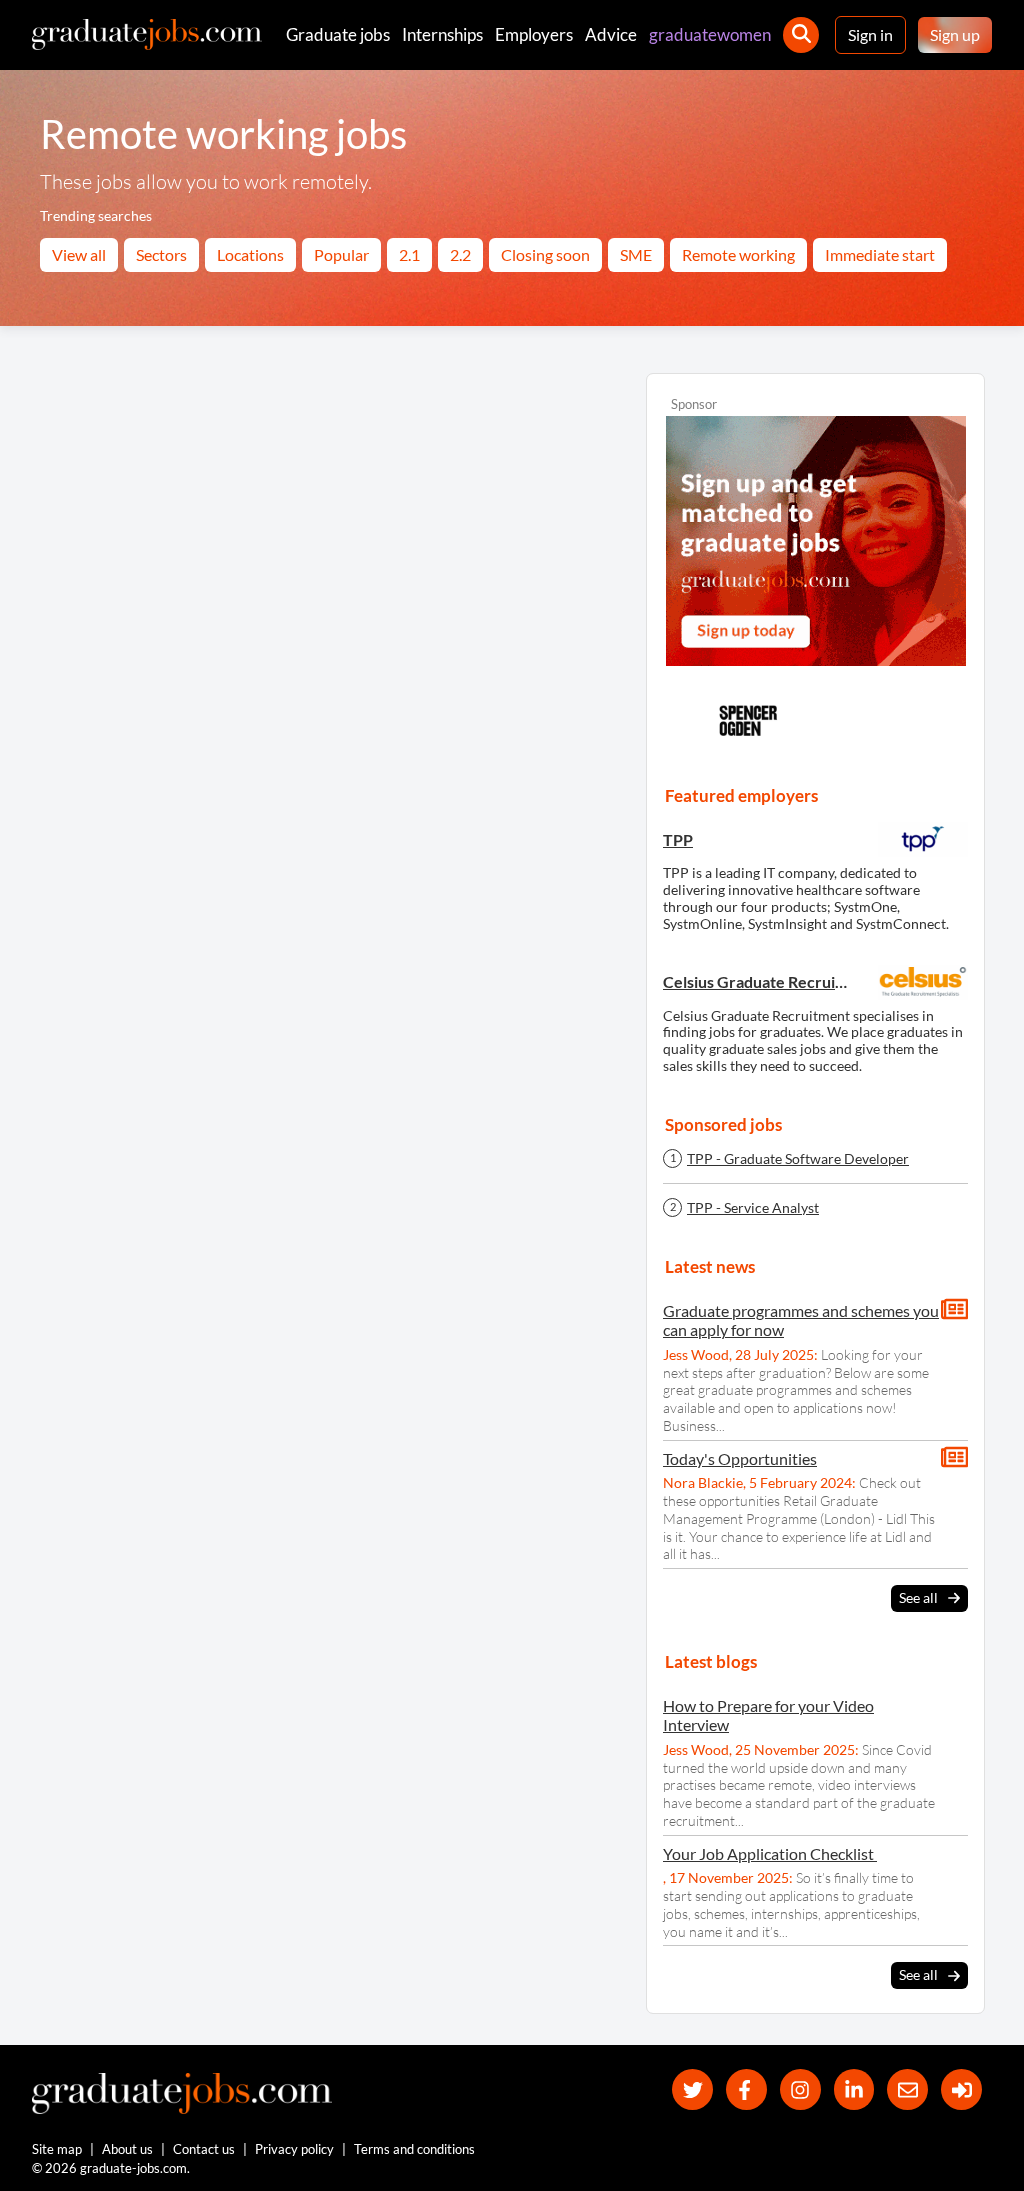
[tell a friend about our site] (907, 2089)
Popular (341, 254)
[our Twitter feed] (692, 2089)
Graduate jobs (338, 34)
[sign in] (961, 2089)
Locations (250, 254)
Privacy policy (294, 2149)
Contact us (204, 2149)
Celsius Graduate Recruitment (757, 981)
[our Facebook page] (746, 2089)
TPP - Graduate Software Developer (798, 1159)
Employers (534, 34)
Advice (611, 34)
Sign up (955, 34)
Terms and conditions (414, 2149)
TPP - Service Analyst (753, 1208)
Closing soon (545, 254)
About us (127, 2149)
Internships (442, 34)
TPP (678, 839)
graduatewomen (710, 34)
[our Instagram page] (800, 2089)
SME (636, 254)
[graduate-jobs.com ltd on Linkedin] (854, 2089)
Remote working (738, 254)
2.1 (409, 254)
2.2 (460, 254)
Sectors (161, 254)
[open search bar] (801, 35)
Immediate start (880, 254)
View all (79, 254)
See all (918, 1597)
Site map (57, 2149)
